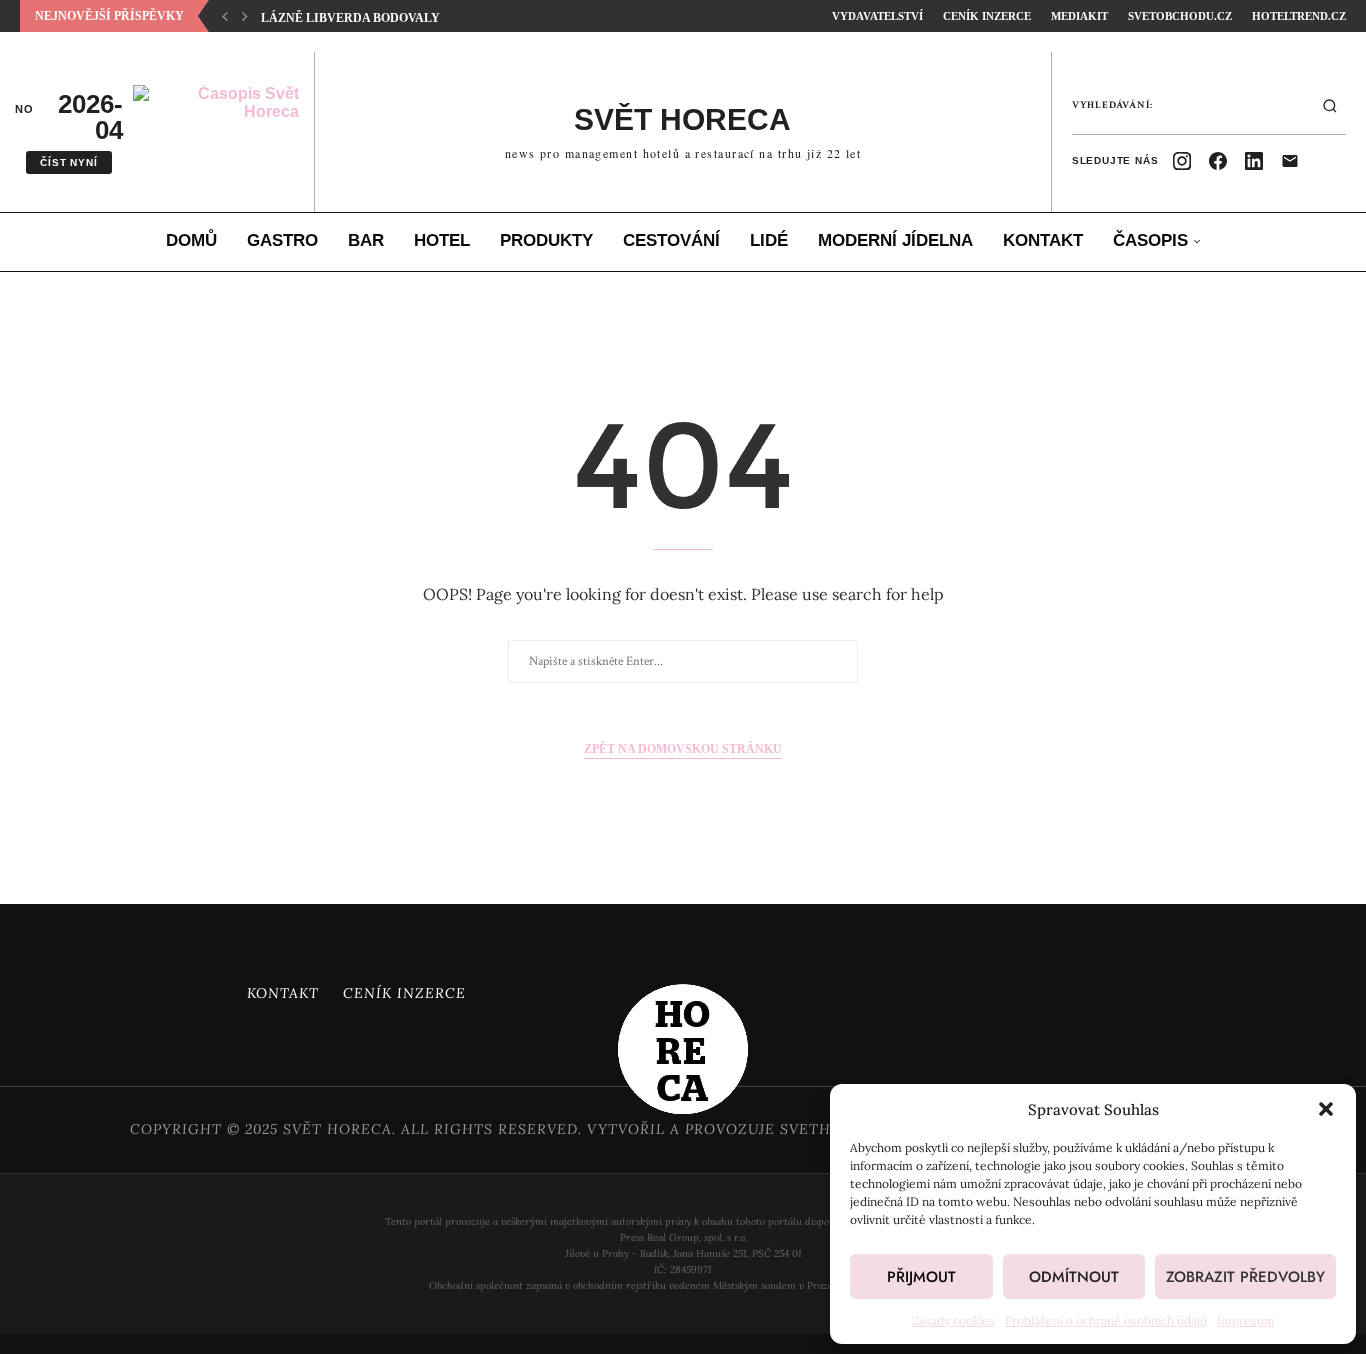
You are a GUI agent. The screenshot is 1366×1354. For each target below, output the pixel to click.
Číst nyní (68, 162)
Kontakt (1043, 240)
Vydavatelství (877, 16)
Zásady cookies (953, 1320)
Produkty (546, 240)
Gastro (282, 240)
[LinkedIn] (1254, 161)
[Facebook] (1218, 161)
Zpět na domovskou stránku (683, 749)
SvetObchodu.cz (1180, 16)
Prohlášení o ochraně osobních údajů (1106, 1320)
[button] (1326, 1109)
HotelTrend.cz (1299, 16)
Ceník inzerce (987, 16)
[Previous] (225, 16)
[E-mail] (1290, 161)
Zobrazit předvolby (1245, 1277)
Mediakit (1079, 16)
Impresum (1246, 1320)
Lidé (769, 240)
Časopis (1150, 240)
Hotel (442, 240)
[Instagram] (1182, 161)
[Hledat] (1330, 106)
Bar (366, 240)
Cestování (671, 240)
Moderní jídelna (895, 240)
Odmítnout (1074, 1277)
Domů (191, 240)
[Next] (245, 16)
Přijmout (921, 1277)
